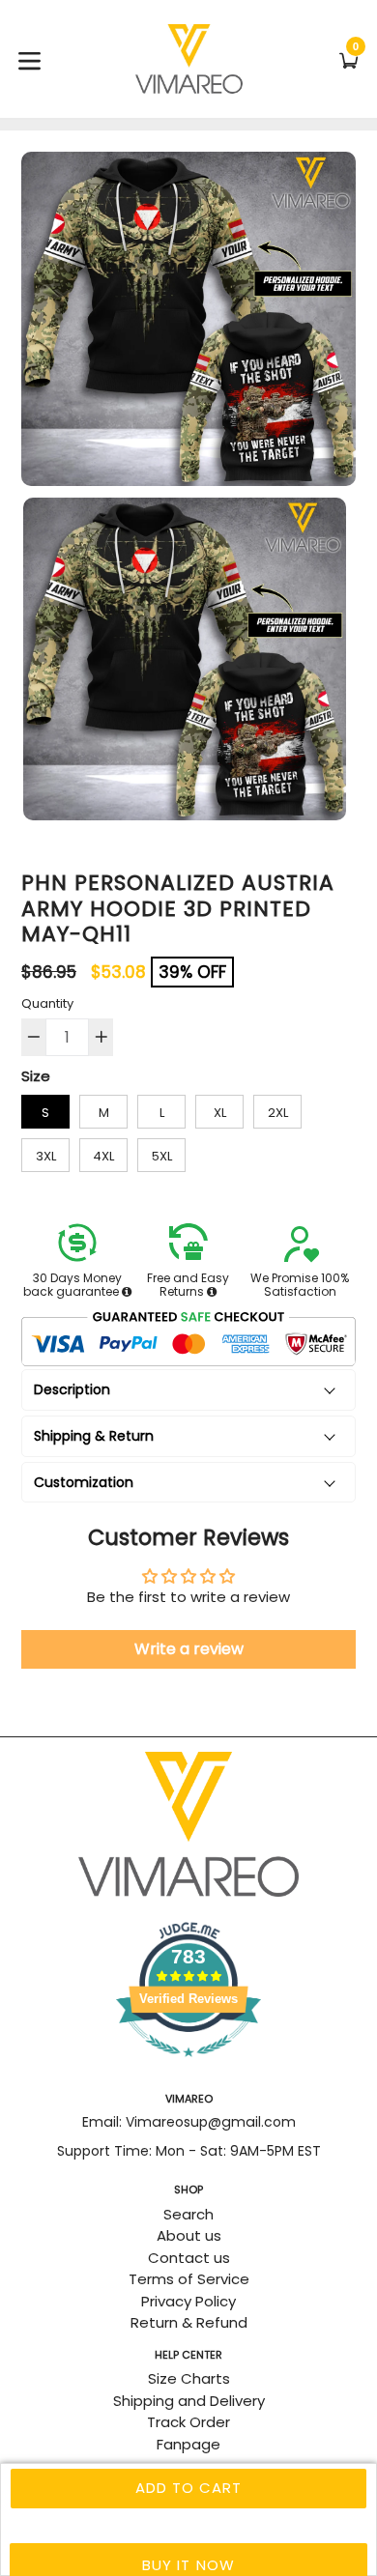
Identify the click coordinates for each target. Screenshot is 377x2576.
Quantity (47, 1003)
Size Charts (189, 2378)
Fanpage (188, 2444)
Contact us (189, 2258)
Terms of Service (189, 2279)
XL (220, 1113)
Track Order (188, 2422)
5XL (162, 1156)
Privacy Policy (188, 2301)
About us (189, 2235)
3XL (46, 1156)
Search (188, 2214)
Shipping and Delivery (189, 2401)
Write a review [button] (189, 1649)
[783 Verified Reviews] (188, 2066)
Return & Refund (189, 2322)
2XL (278, 1113)
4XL (103, 1156)
